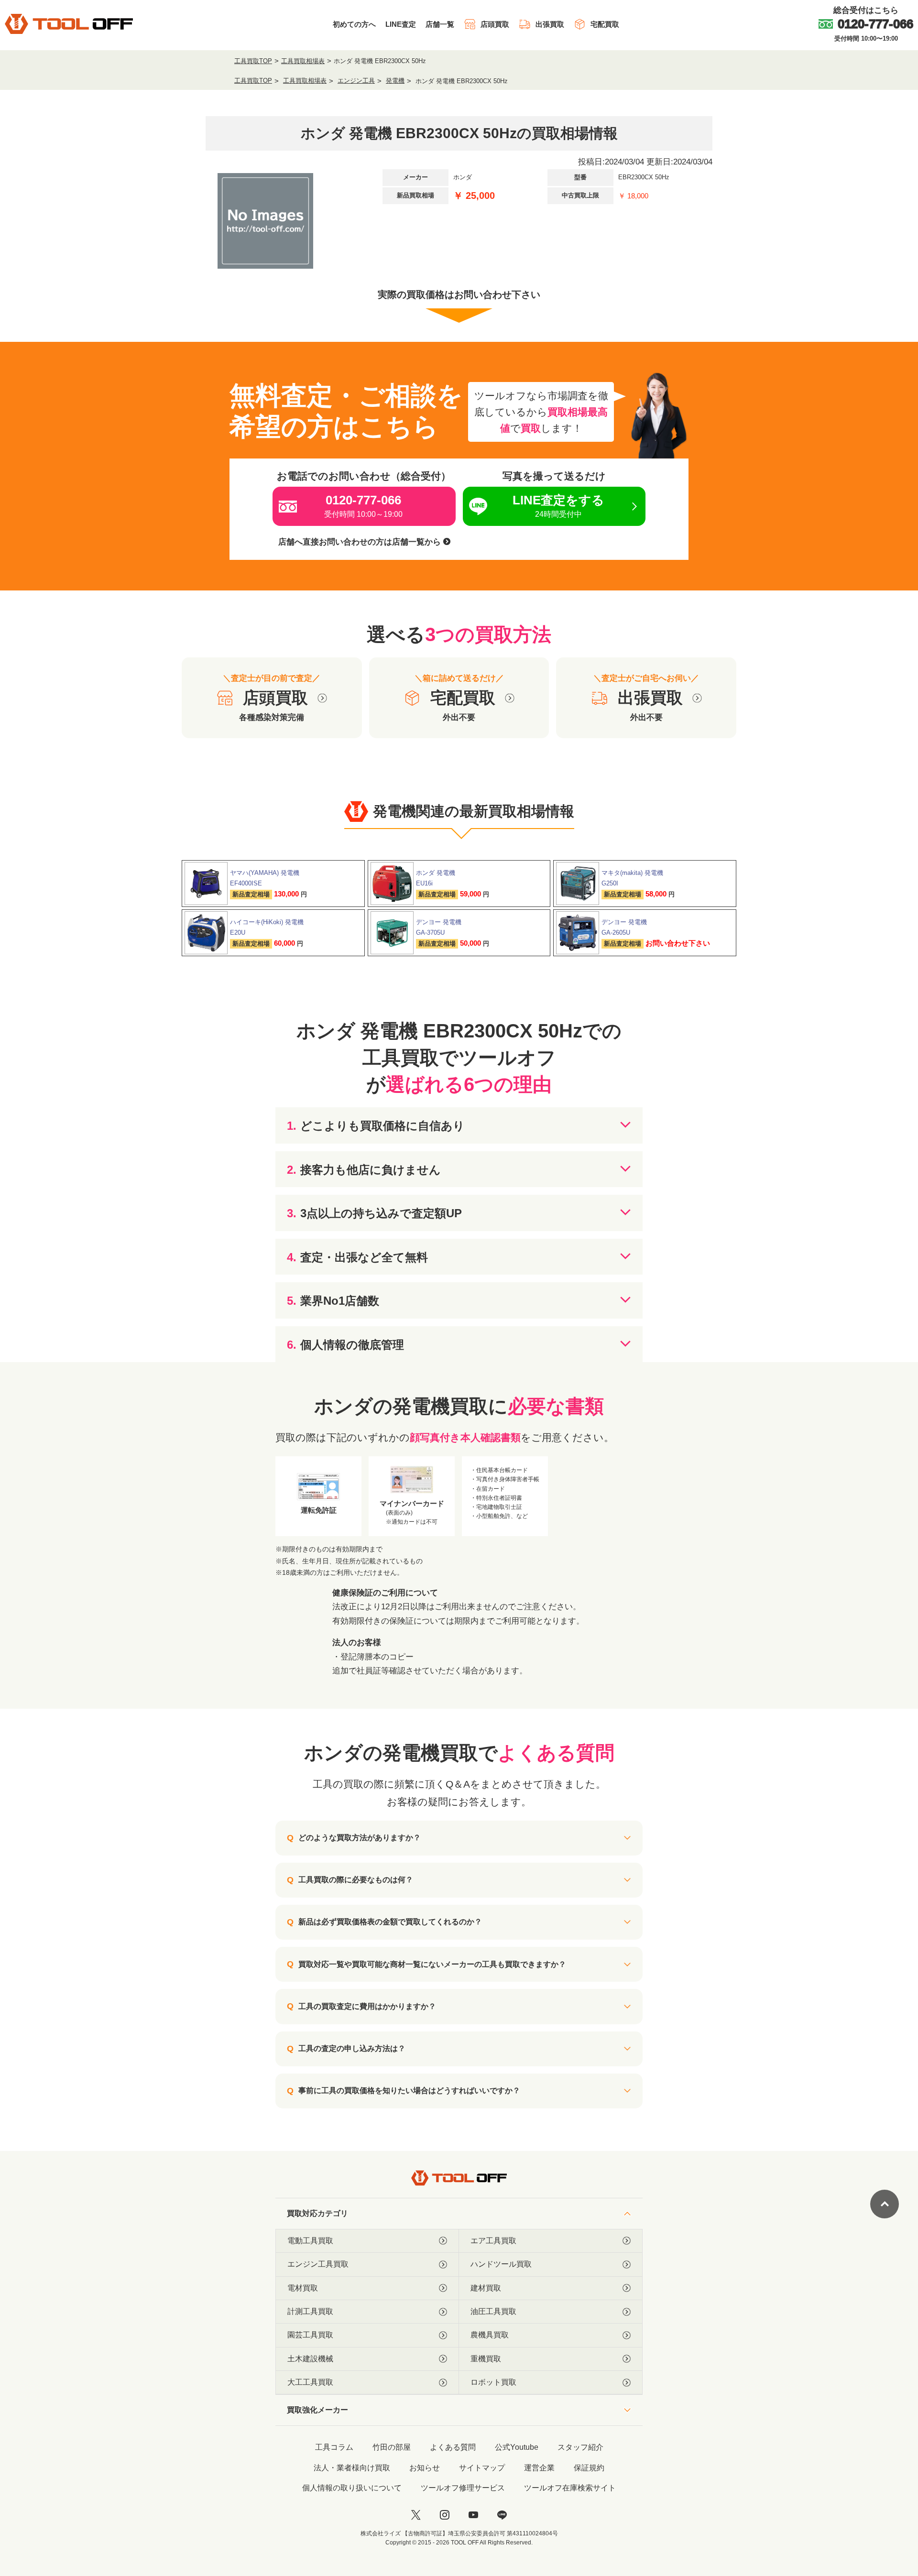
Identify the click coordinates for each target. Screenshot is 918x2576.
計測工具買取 (310, 2311)
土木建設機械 (310, 2359)
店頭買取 (495, 24)
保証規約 (589, 2468)
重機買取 (486, 2359)
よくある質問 (453, 2447)
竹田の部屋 (392, 2447)
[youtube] (473, 2515)
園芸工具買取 (310, 2335)
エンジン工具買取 (318, 2264)
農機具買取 (490, 2335)
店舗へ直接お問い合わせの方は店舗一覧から (361, 542)
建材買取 (486, 2288)
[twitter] (416, 2515)
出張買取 (550, 24)
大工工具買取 (310, 2382)
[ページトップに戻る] (885, 2204)
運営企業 (539, 2468)
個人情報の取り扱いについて (352, 2488)
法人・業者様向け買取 (352, 2468)
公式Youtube (517, 2447)
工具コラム (334, 2447)
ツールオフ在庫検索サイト (570, 2488)
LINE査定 (401, 24)
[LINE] (502, 2515)
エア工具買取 (493, 2241)
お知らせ (425, 2468)
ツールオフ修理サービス (463, 2488)
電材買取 (303, 2288)
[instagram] (445, 2515)
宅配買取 (605, 24)
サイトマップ (482, 2468)
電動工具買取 (310, 2241)
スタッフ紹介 (580, 2447)
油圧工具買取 (493, 2311)
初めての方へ (354, 24)
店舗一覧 (440, 24)
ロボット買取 (493, 2382)
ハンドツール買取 (501, 2264)
